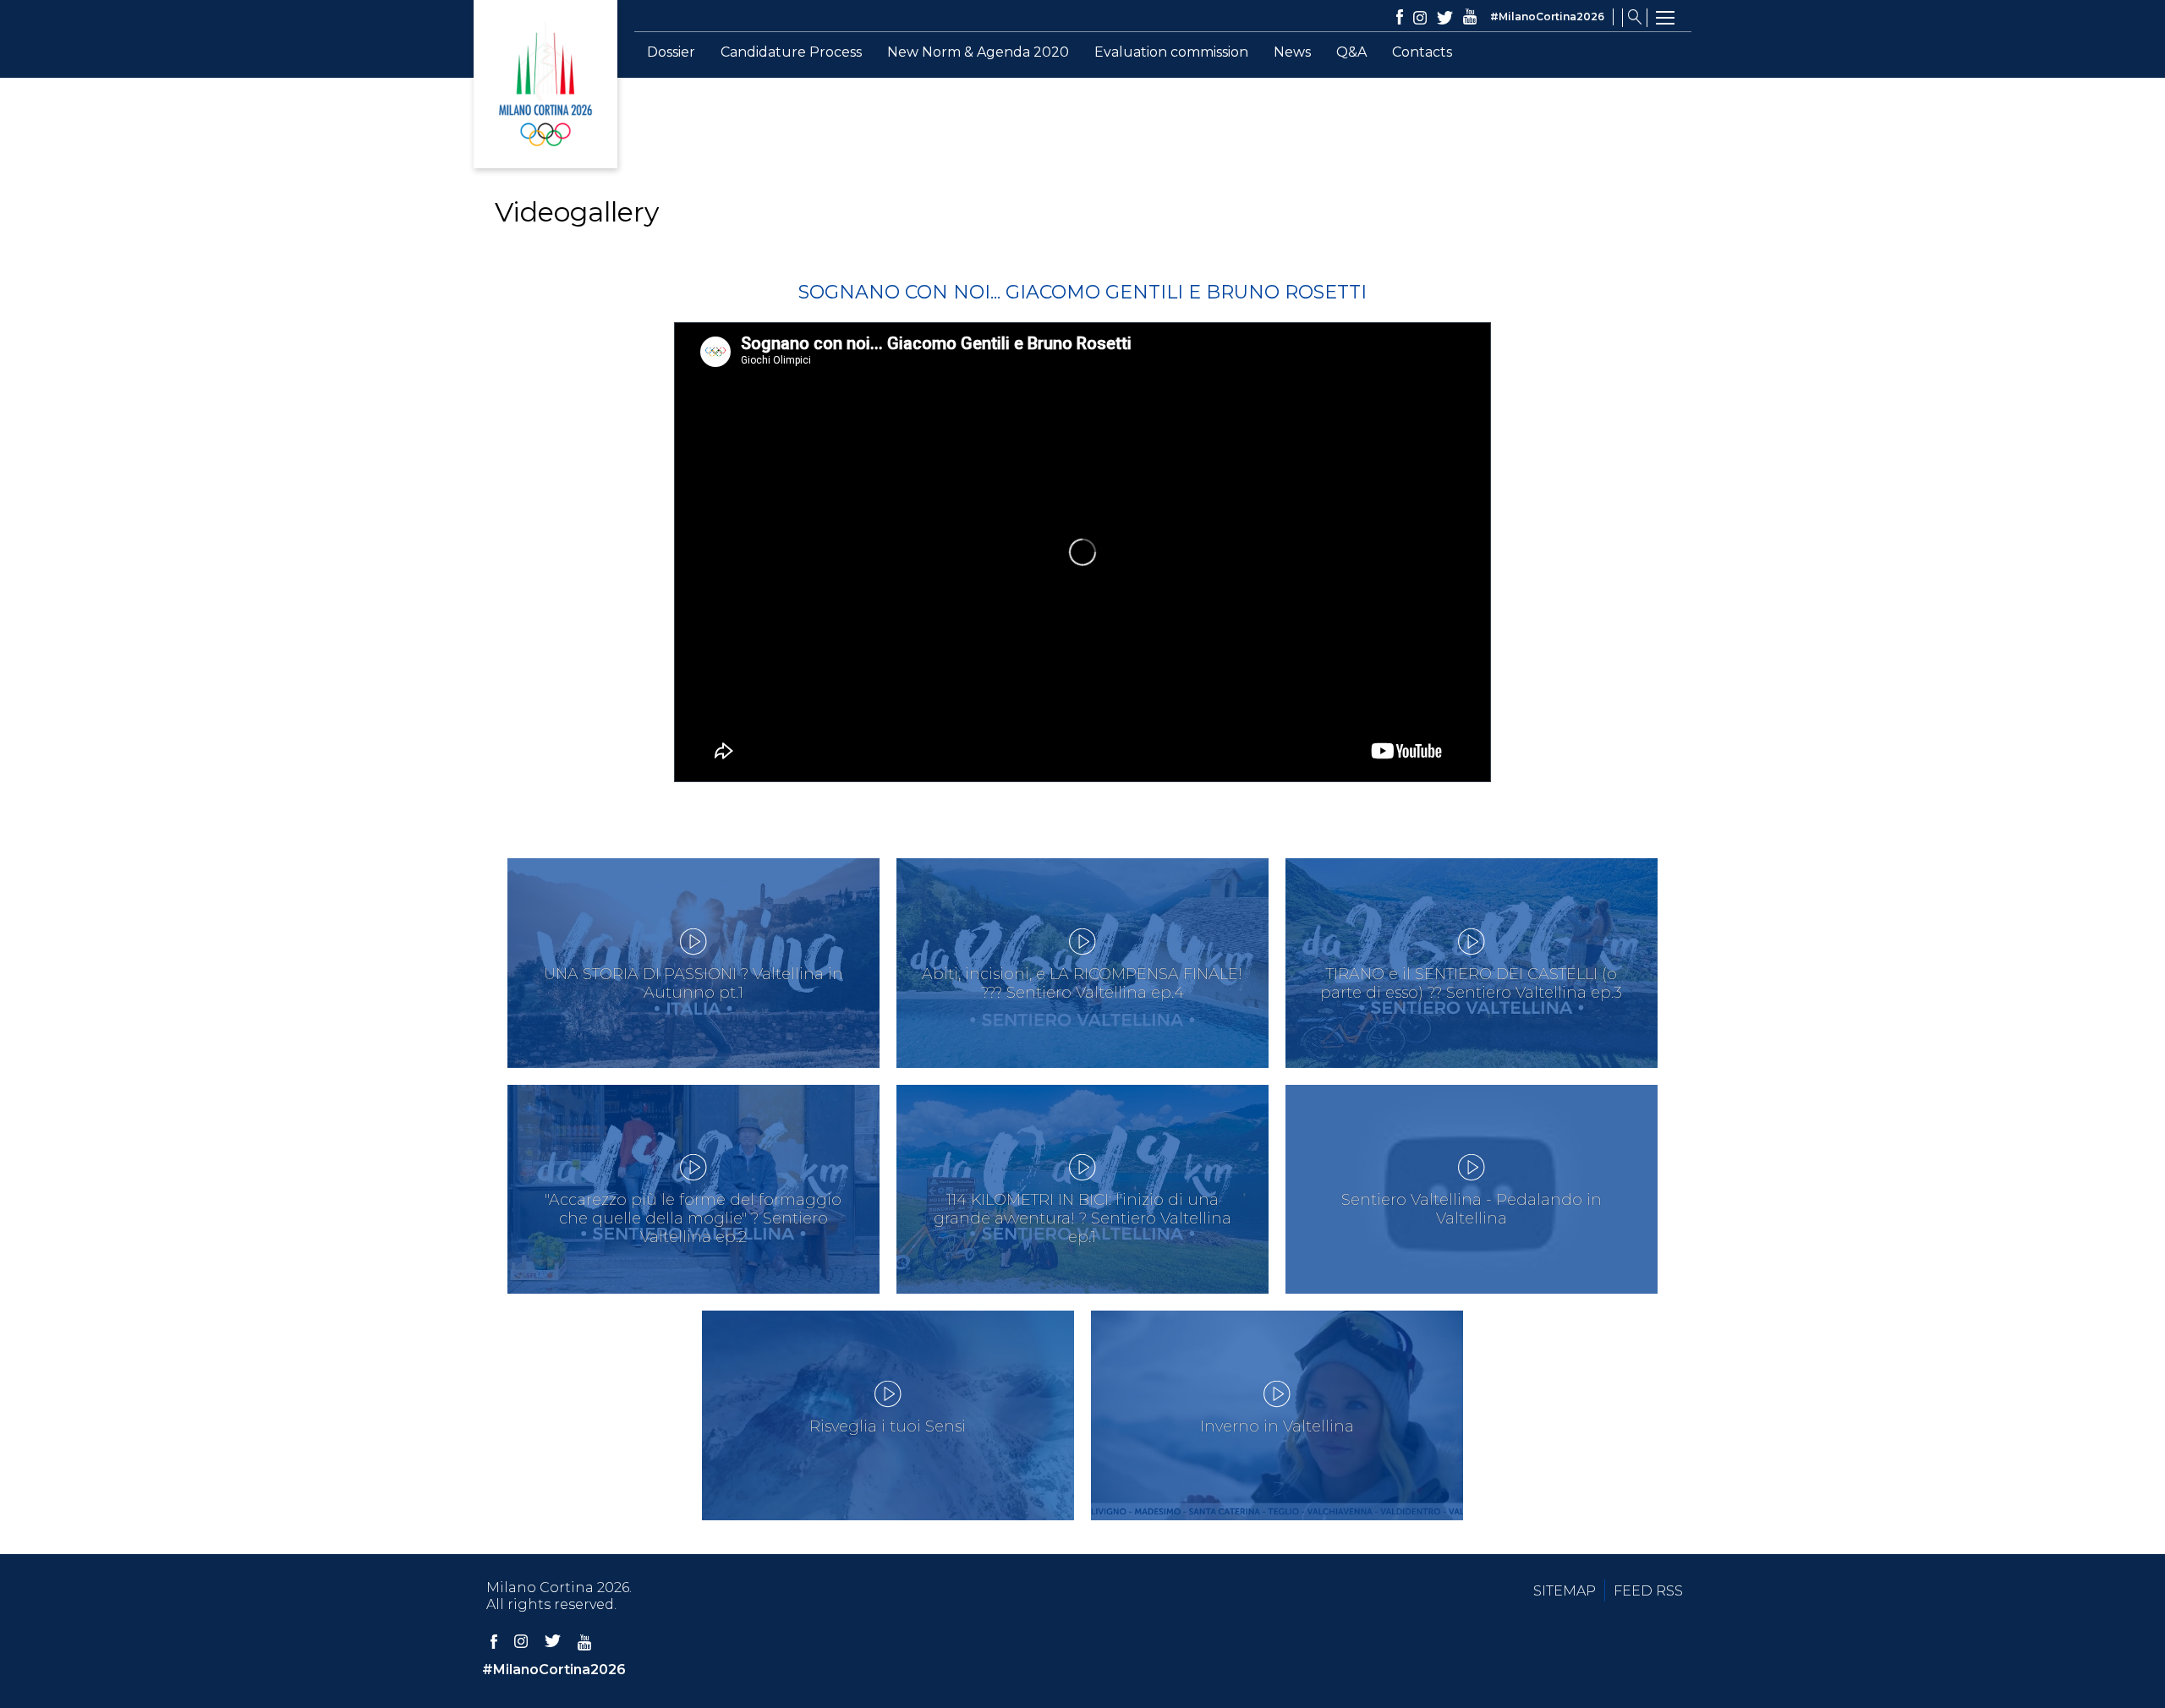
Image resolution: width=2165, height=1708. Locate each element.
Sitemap (1565, 1591)
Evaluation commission (1171, 52)
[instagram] (1420, 18)
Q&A (1351, 52)
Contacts (1422, 52)
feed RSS (1648, 1591)
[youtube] (1470, 18)
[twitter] (1445, 18)
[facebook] (1400, 18)
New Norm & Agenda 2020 (978, 52)
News (1292, 52)
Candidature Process (791, 52)
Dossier (671, 52)
